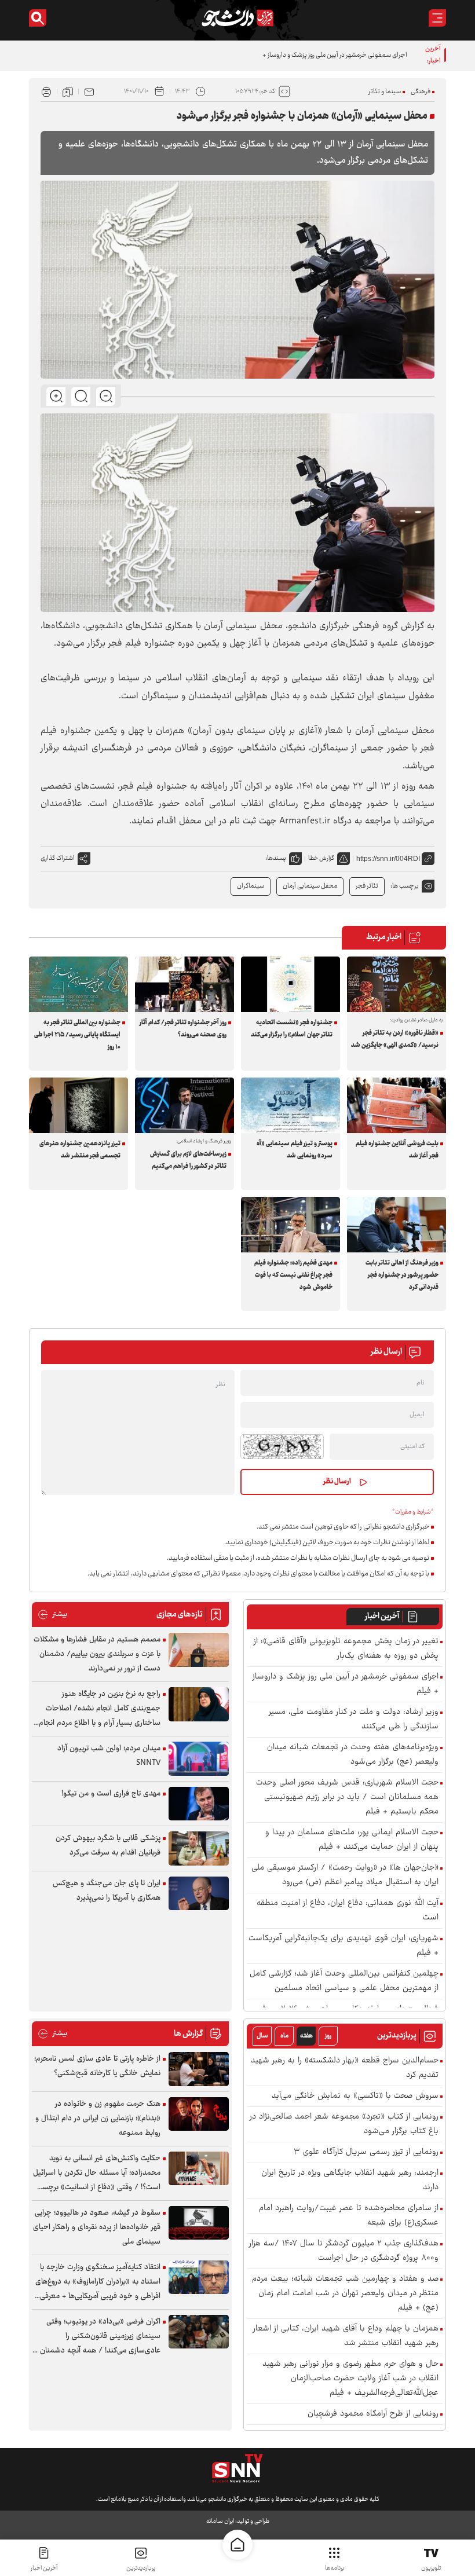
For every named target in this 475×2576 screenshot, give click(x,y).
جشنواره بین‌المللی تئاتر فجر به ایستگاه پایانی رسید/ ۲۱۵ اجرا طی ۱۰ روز (77, 1035)
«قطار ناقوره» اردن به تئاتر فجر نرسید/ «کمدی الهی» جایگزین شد (395, 1039)
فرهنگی (421, 92)
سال (262, 2036)
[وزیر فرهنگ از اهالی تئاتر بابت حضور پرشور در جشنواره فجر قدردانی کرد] (397, 1225)
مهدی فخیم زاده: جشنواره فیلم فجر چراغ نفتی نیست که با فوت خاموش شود (293, 1275)
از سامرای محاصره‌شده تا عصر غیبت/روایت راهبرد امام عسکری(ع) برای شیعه (349, 2216)
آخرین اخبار (382, 1617)
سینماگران (251, 886)
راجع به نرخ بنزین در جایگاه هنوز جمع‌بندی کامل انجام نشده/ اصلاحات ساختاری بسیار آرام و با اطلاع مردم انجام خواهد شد (100, 1709)
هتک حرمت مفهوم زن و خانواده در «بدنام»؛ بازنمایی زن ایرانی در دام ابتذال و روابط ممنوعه (98, 2119)
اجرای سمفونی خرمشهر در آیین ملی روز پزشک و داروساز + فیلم (329, 55)
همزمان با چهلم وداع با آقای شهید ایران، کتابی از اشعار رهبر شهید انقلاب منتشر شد (346, 2336)
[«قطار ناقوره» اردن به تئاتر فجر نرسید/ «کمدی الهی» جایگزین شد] (397, 984)
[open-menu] (437, 18)
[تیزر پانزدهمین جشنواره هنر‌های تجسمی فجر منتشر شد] (78, 1105)
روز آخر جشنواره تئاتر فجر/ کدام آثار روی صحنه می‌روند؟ (183, 1029)
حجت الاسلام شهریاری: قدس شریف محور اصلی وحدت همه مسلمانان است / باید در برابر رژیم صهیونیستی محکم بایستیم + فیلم (347, 1798)
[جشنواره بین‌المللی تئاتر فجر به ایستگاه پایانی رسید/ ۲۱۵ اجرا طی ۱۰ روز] (78, 984)
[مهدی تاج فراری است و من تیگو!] (199, 1804)
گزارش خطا (321, 858)
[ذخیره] (68, 91)
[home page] (237, 2545)
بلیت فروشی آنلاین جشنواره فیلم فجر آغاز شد (397, 1150)
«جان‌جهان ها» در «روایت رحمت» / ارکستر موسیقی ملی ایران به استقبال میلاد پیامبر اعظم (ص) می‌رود (345, 1875)
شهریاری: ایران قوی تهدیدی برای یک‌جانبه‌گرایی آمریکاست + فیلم (344, 1946)
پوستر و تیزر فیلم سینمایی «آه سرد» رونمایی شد (295, 1150)
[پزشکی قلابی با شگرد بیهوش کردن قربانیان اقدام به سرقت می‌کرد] (199, 1848)
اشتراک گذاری (58, 858)
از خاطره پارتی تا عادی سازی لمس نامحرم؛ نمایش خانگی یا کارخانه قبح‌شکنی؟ (97, 2066)
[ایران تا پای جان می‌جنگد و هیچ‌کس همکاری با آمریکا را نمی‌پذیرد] (199, 1894)
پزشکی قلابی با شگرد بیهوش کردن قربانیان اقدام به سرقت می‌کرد (108, 1846)
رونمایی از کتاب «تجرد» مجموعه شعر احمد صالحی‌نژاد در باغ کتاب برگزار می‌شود (344, 2124)
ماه (284, 2036)
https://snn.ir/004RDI (388, 859)
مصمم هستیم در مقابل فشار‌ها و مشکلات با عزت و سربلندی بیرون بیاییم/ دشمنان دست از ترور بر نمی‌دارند (97, 1654)
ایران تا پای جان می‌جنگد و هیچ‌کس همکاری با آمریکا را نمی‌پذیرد (107, 1891)
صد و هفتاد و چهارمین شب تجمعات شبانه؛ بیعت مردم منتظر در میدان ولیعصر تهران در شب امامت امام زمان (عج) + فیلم (345, 2294)
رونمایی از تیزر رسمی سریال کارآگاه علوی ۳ (366, 2152)
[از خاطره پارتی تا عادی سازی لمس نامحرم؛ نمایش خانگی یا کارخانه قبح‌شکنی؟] (199, 2069)
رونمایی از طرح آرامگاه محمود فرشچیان (373, 2414)
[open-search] (38, 18)
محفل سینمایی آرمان (310, 886)
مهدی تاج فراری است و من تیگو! (111, 1794)
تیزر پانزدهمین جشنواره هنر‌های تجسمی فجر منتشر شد (80, 1150)
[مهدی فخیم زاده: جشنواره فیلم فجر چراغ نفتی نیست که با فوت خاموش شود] (291, 1225)
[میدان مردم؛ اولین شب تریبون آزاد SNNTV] (199, 1759)
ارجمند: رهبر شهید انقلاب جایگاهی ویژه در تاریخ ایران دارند (350, 2181)
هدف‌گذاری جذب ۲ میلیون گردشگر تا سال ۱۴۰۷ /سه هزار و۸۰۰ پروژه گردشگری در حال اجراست (344, 2251)
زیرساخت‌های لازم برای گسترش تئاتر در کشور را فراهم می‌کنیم (188, 1160)
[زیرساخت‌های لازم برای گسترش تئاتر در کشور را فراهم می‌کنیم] (184, 1105)
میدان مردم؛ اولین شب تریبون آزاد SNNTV (109, 1756)
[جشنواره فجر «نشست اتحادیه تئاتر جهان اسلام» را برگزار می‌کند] (291, 984)
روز (328, 2036)
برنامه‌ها (335, 2568)
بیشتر (52, 1615)
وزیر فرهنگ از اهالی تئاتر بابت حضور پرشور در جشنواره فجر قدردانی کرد (402, 1275)
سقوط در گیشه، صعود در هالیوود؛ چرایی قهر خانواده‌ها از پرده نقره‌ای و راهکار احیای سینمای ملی (97, 2227)
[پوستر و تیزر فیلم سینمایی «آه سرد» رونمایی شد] (291, 1105)
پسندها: (276, 858)
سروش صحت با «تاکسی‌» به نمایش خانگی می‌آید (355, 2096)
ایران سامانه (220, 2521)
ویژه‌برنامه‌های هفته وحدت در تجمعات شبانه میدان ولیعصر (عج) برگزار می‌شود (353, 1755)
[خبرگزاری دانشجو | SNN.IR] (237, 18)
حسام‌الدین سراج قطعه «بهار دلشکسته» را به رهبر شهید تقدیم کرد (345, 2068)
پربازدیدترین (141, 2568)
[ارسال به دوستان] (89, 91)
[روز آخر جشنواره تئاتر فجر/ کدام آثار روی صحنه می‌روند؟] (184, 984)
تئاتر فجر (367, 886)
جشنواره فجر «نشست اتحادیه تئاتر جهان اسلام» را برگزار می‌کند (292, 1029)
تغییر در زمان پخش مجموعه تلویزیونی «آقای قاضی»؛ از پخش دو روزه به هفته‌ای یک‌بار (346, 1649)
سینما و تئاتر (385, 92)
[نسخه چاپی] (46, 91)
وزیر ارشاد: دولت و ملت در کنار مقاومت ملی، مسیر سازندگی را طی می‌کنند (354, 1720)
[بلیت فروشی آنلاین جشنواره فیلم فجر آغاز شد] (397, 1105)
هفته (306, 2036)
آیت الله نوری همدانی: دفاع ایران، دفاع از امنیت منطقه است (348, 1911)
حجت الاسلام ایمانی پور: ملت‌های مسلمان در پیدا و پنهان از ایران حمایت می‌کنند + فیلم (352, 1840)
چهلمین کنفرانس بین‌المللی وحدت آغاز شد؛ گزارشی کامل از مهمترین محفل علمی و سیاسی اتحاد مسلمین (344, 1981)
